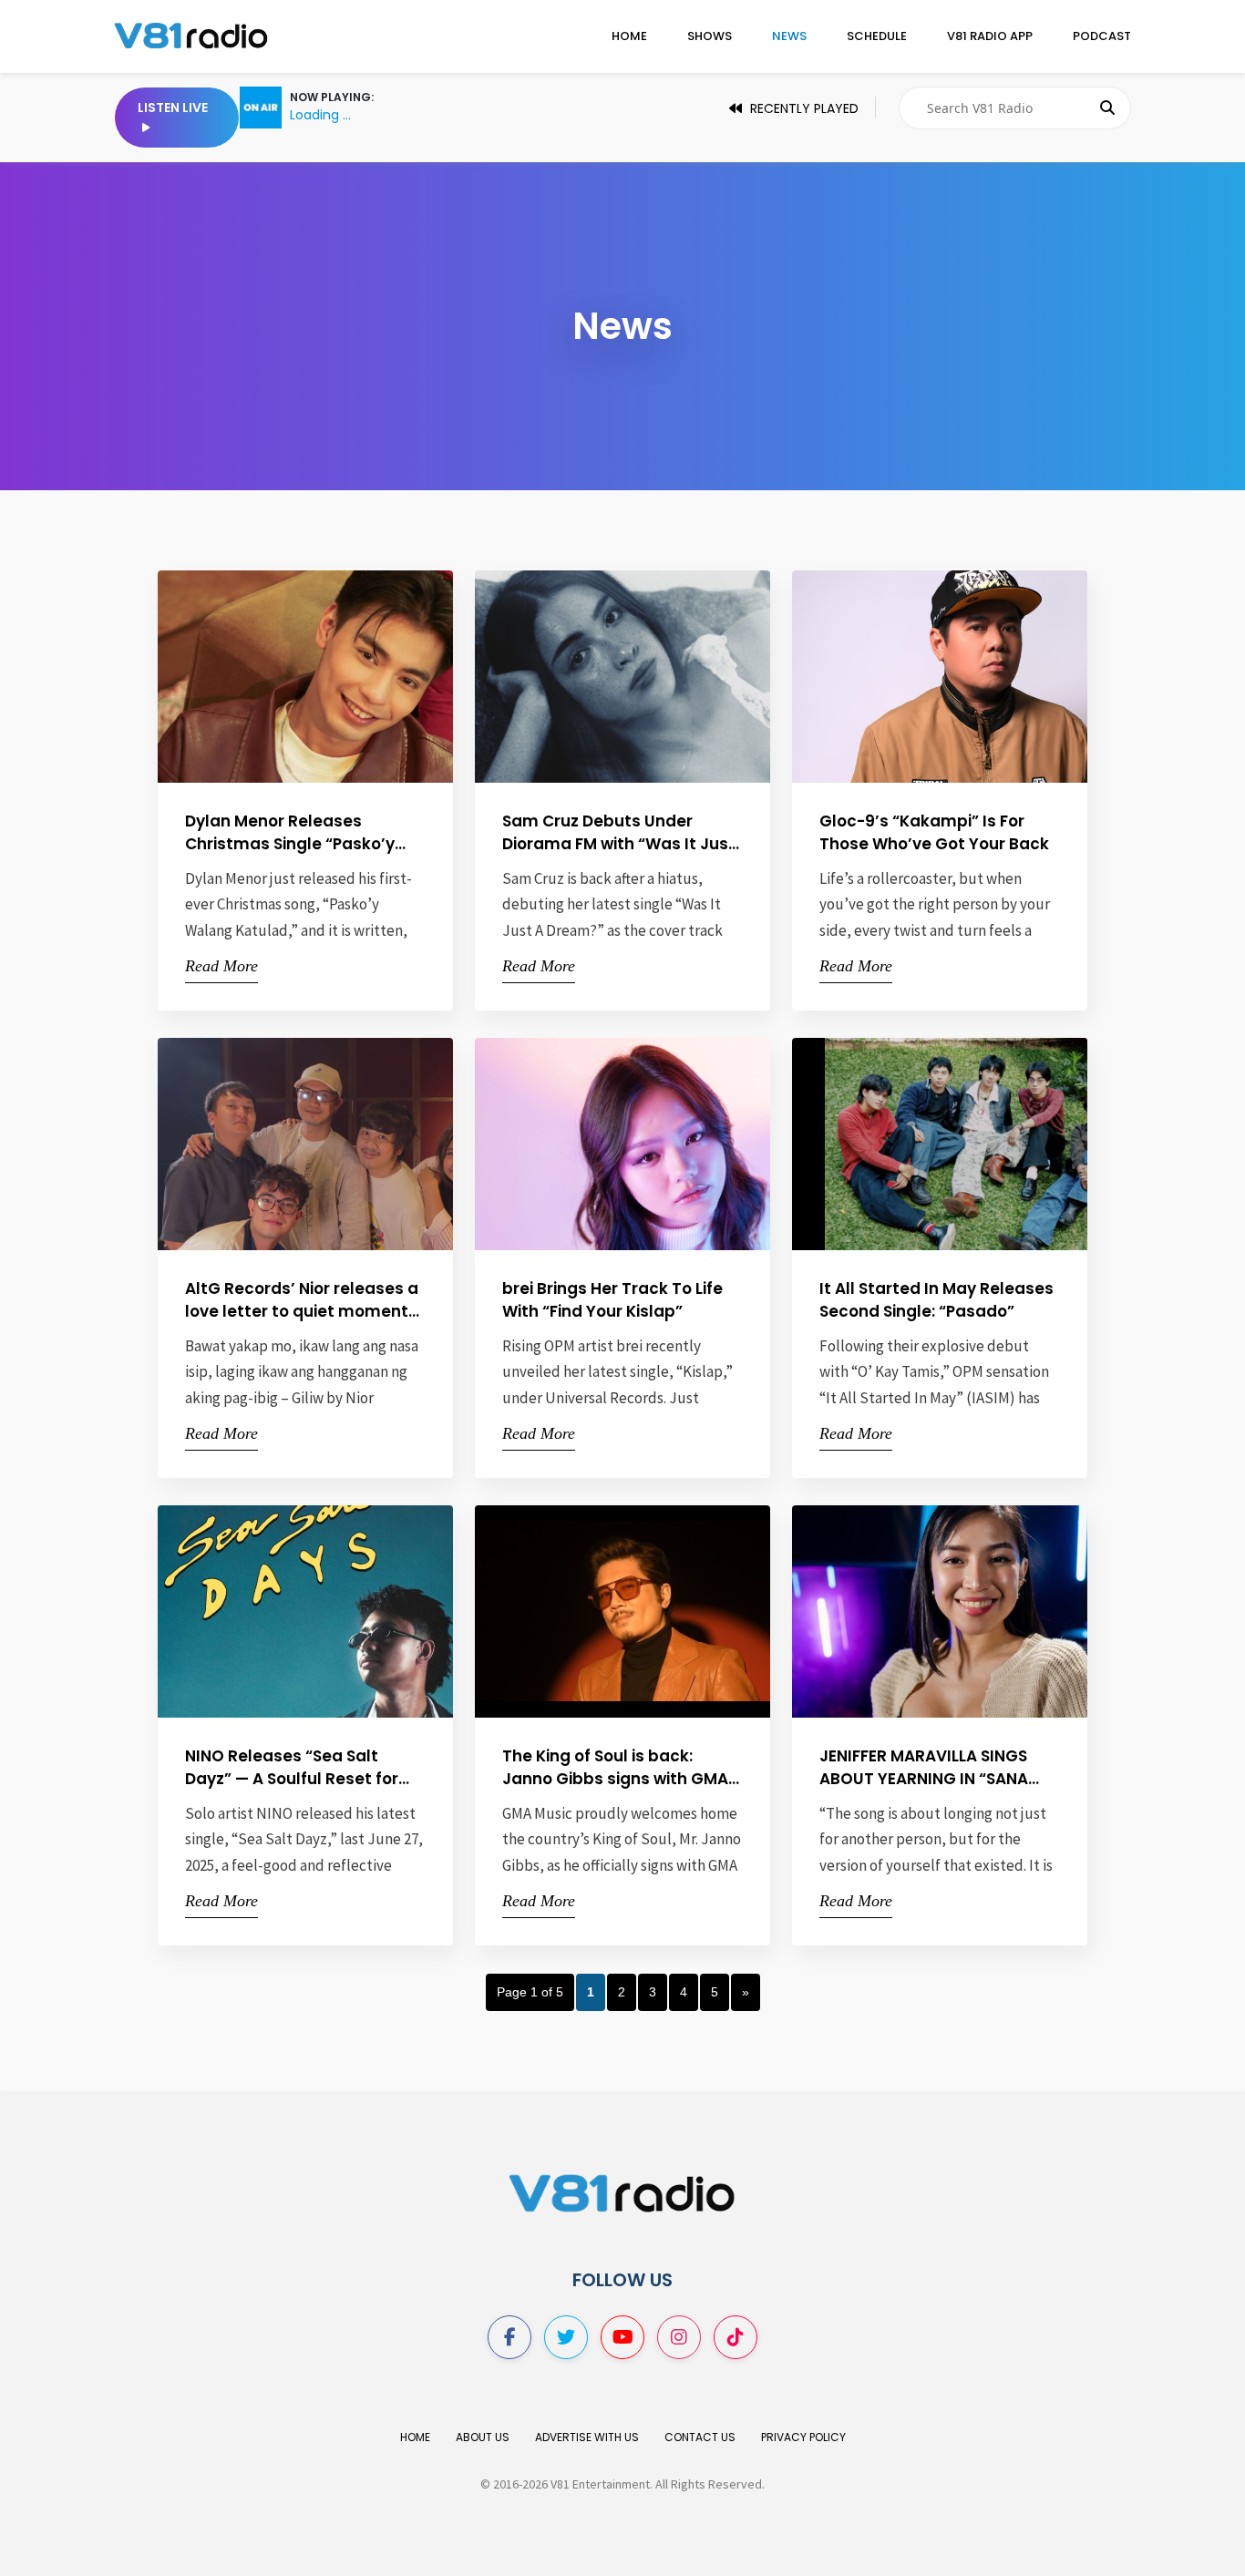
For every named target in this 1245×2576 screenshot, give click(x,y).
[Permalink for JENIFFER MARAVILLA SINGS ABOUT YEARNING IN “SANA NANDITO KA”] (982, 1611)
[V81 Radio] (191, 35)
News (789, 36)
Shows (710, 36)
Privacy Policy (803, 2437)
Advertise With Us (587, 2437)
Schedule (877, 36)
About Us (483, 2437)
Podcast (1102, 36)
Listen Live (173, 108)
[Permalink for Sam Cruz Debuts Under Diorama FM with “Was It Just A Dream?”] (664, 677)
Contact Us (700, 2437)
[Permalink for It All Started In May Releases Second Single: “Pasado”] (982, 1143)
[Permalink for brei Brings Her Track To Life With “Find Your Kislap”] (664, 1143)
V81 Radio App (990, 36)
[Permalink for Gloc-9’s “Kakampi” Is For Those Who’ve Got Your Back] (982, 677)
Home (629, 36)
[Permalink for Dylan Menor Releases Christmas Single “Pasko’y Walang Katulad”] (347, 677)
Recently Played (803, 108)
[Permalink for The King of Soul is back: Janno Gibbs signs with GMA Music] (664, 1611)
